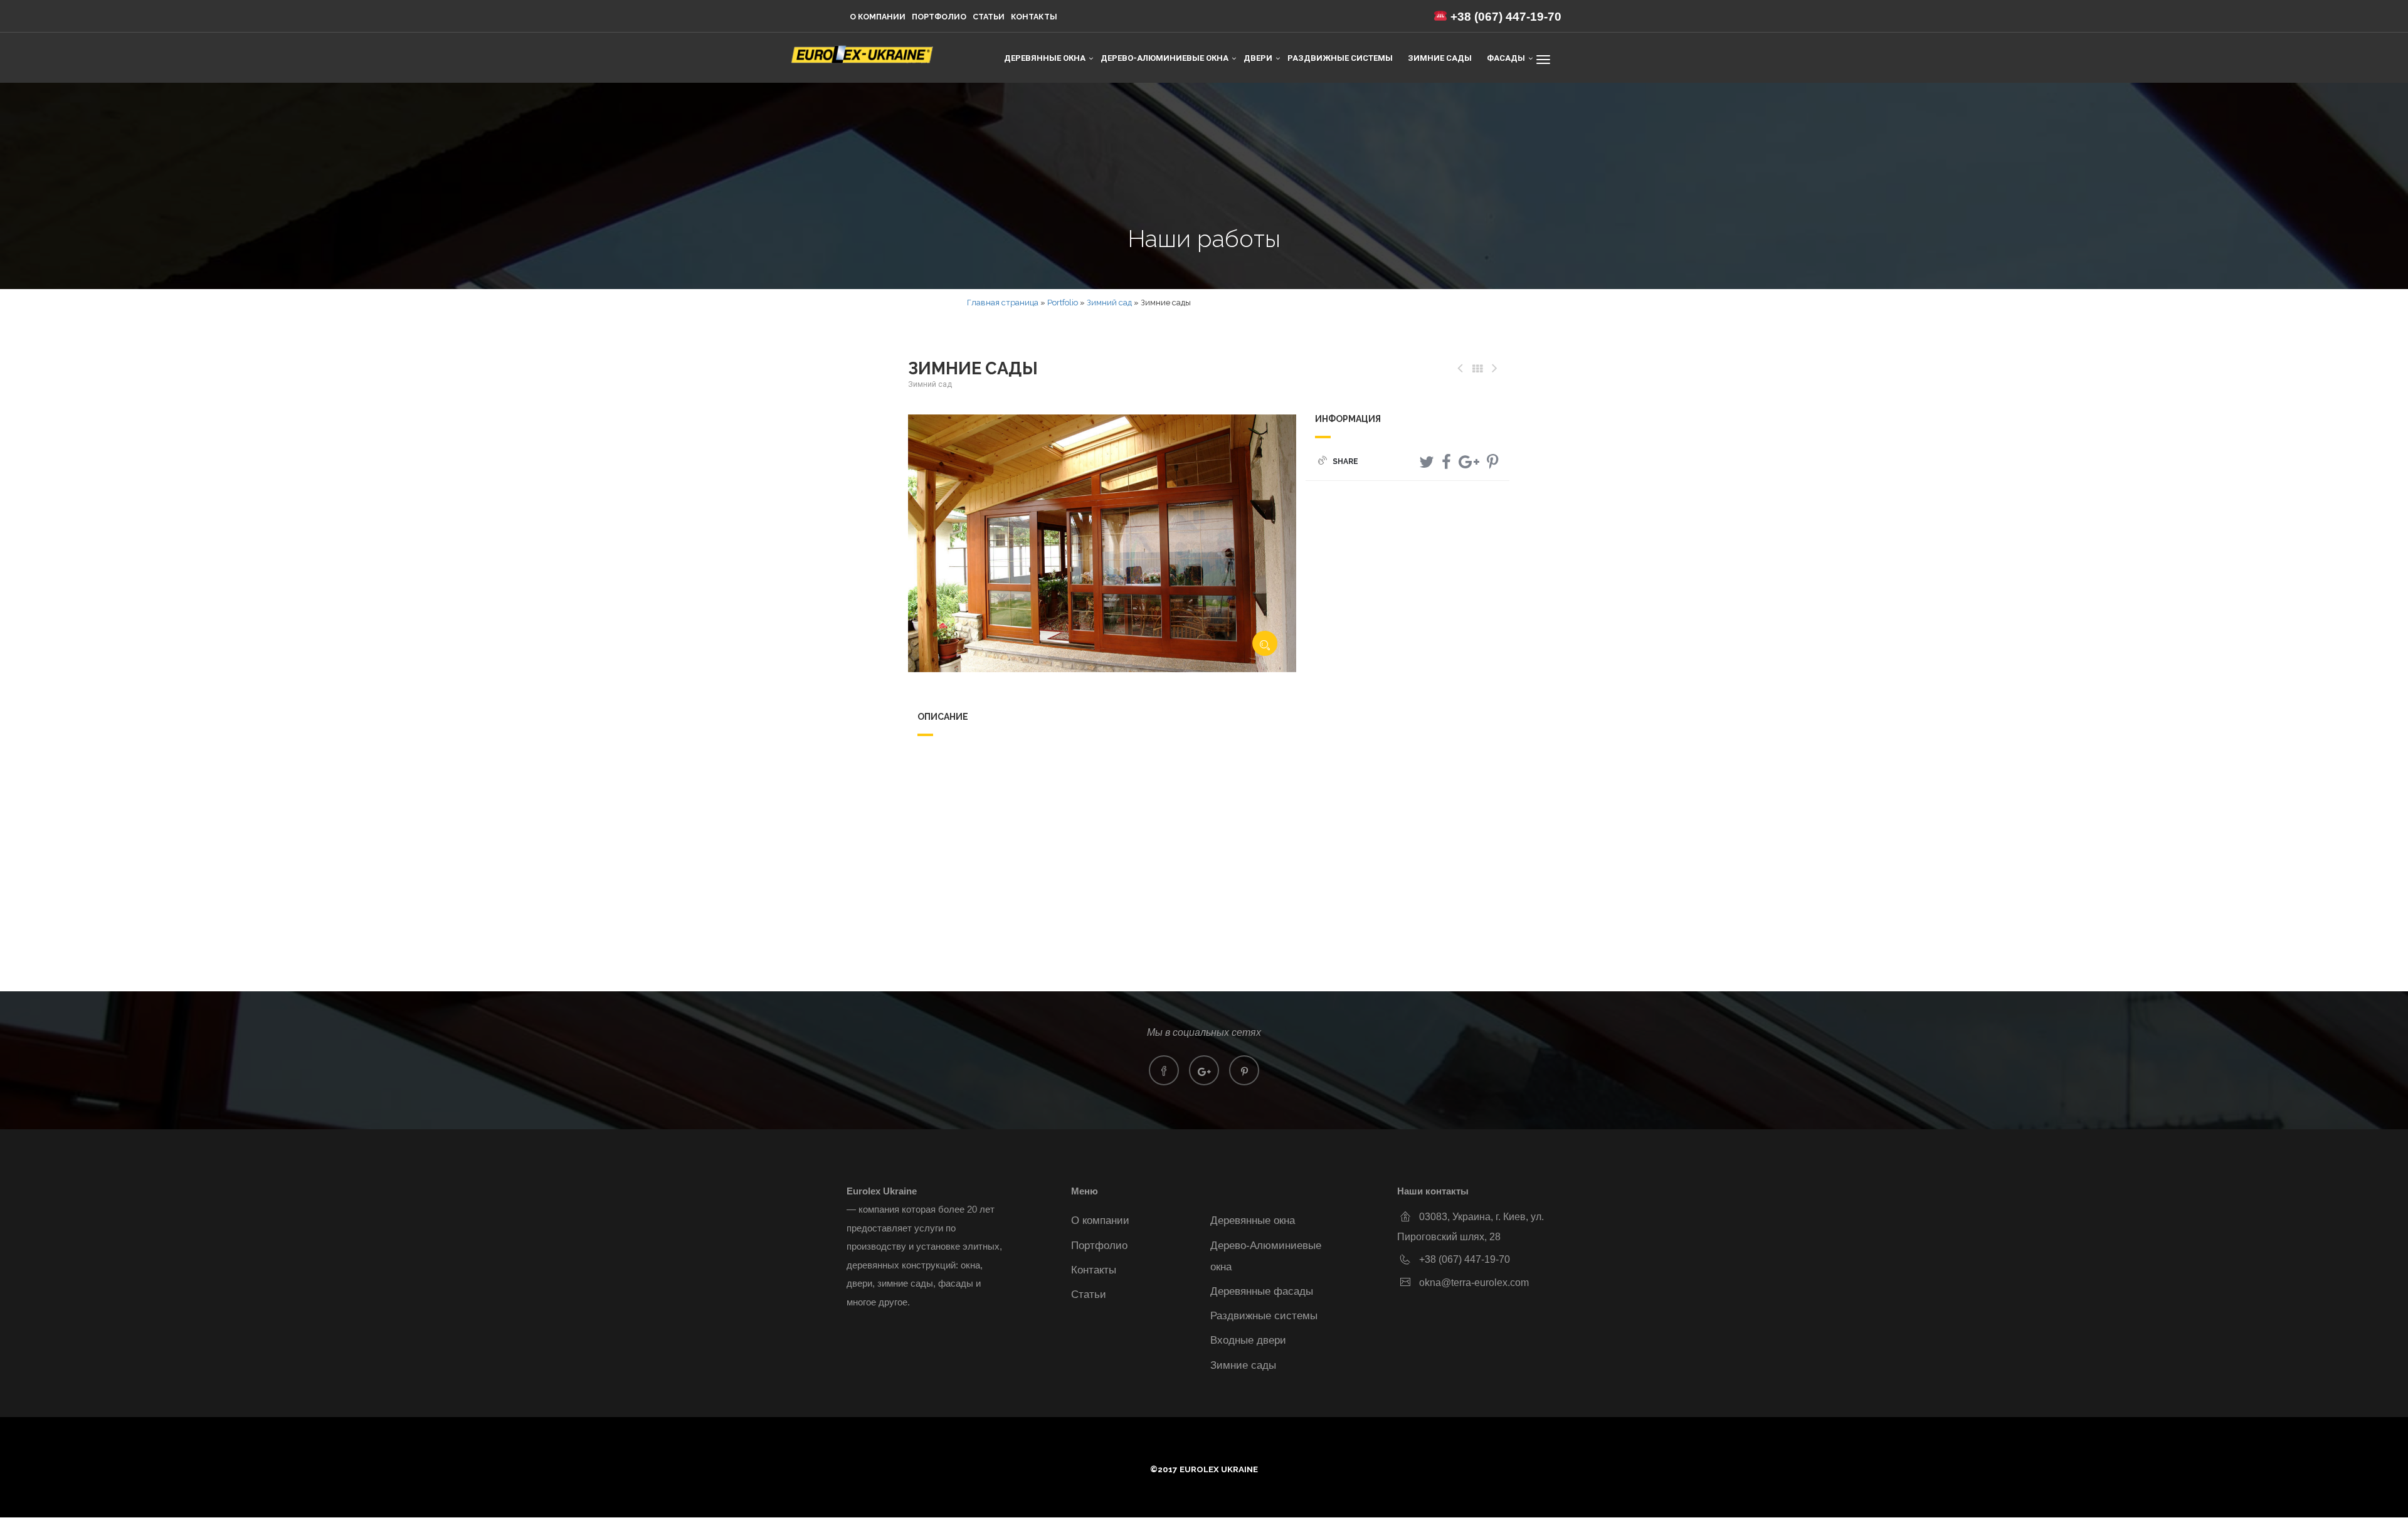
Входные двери (1248, 1340)
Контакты (1034, 17)
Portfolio (1063, 303)
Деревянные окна (1253, 1220)
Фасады (1506, 58)
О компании (878, 17)
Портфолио (939, 17)
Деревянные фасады (1262, 1291)
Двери (1258, 58)
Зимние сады (1440, 58)
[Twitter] (1427, 462)
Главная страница (1003, 303)
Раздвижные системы (1340, 58)
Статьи (989, 17)
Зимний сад (1109, 303)
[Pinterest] (1492, 462)
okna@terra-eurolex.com (1474, 1282)
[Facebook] (1446, 462)
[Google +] (1469, 462)
